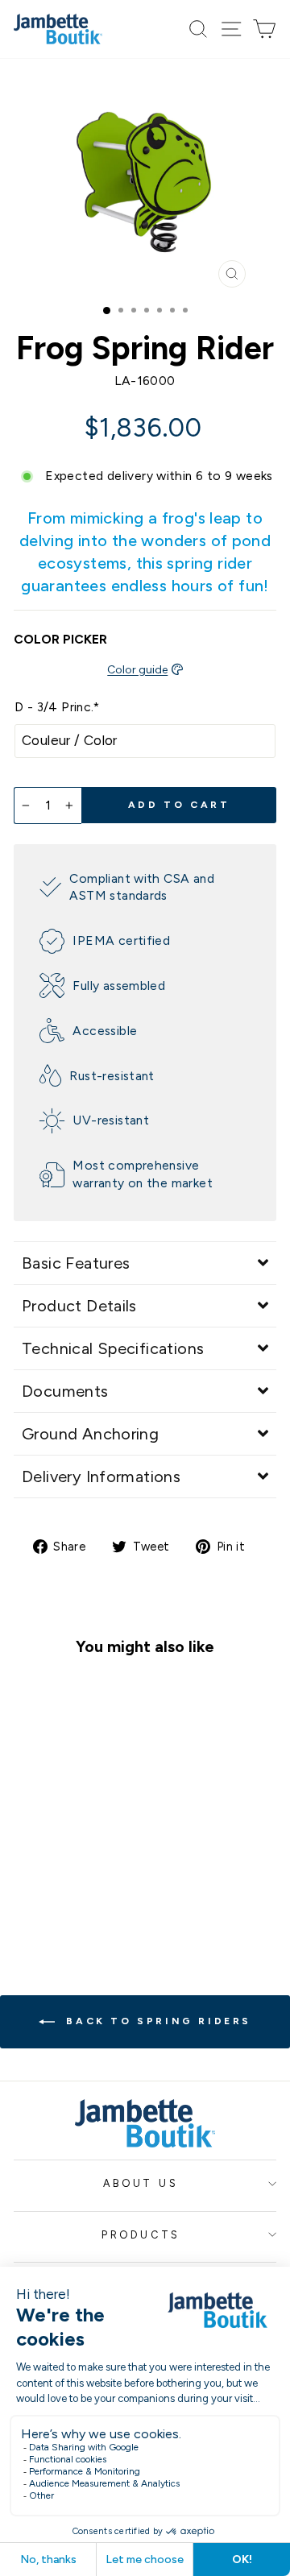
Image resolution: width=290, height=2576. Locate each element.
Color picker (60, 639)
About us (141, 2183)
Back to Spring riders (156, 2021)
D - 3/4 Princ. (57, 707)
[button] (145, 1263)
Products (141, 2235)
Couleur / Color (70, 740)
